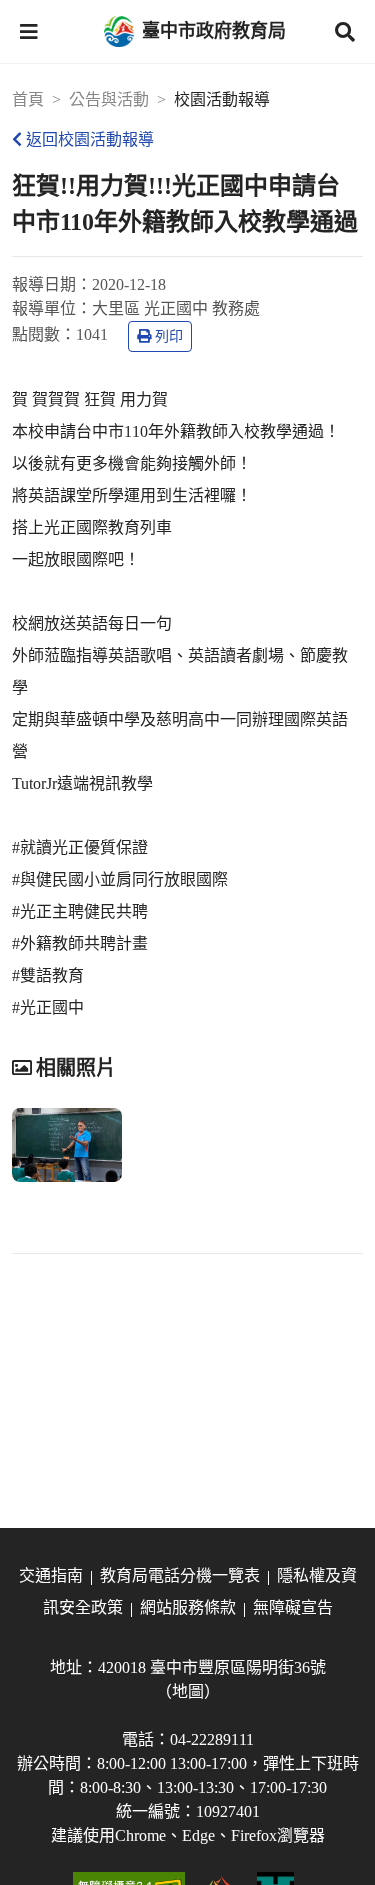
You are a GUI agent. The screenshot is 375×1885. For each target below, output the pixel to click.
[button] (29, 32)
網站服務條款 (188, 1607)
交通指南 (51, 1575)
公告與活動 (109, 99)
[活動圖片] (67, 1145)
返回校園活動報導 (90, 139)
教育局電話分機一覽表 (180, 1575)
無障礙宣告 (293, 1607)
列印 (169, 336)
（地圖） (188, 1691)
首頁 (28, 99)
